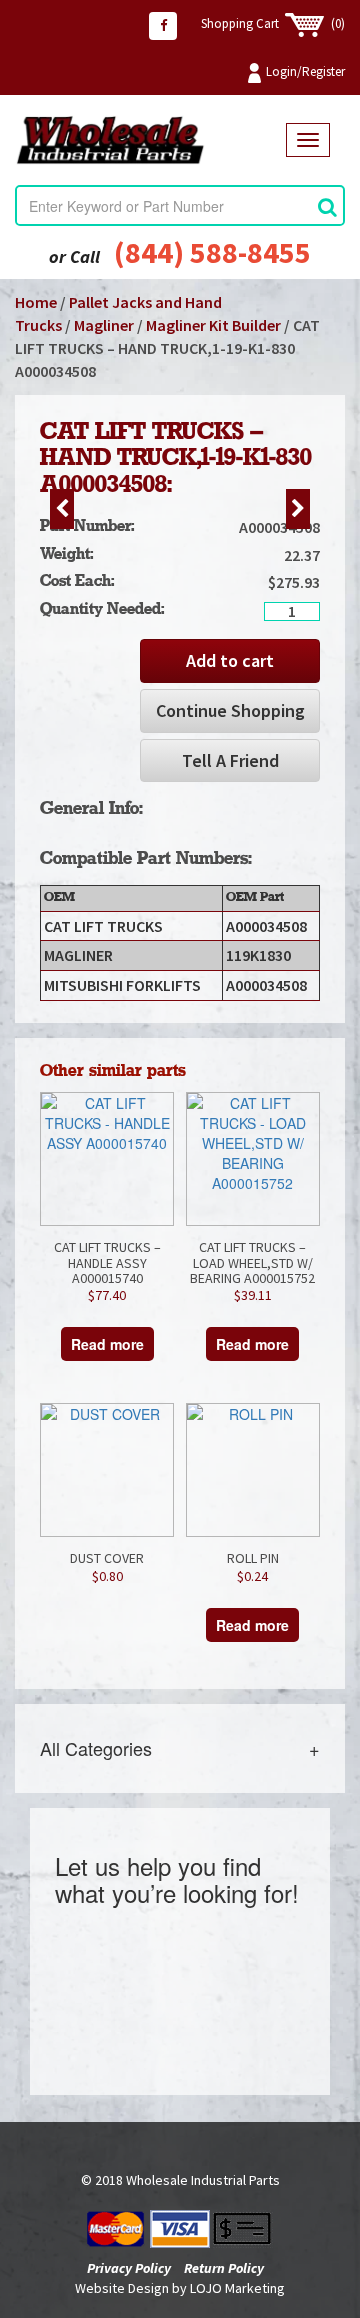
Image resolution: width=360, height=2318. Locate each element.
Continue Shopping (230, 710)
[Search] (327, 206)
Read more (107, 1344)
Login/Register (305, 71)
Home (36, 302)
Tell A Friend (230, 760)
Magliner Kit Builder (213, 325)
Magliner (104, 325)
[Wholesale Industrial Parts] (150, 140)
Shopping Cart (273, 23)
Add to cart (230, 660)
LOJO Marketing (237, 2288)
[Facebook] (163, 26)
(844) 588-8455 (212, 252)
